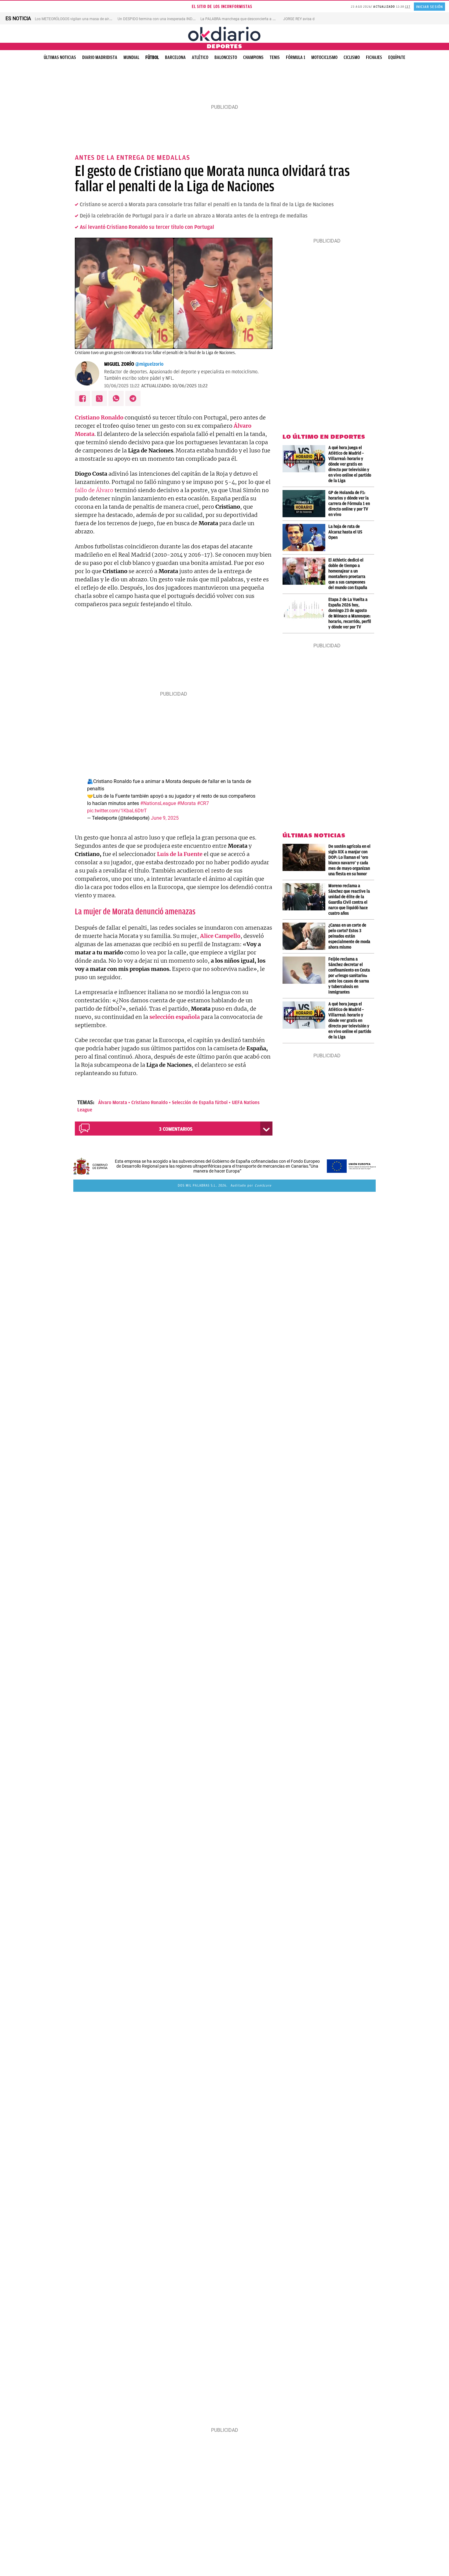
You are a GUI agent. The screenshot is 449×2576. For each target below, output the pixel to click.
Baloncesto (226, 57)
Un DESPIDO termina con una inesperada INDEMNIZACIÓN (166, 19)
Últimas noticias (60, 57)
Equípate (397, 57)
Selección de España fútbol (200, 1103)
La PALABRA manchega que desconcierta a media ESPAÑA (249, 19)
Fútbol (152, 57)
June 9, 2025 (165, 818)
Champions (253, 57)
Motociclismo (324, 57)
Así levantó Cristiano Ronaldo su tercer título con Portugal (147, 227)
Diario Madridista (100, 57)
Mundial (131, 57)
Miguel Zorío (119, 364)
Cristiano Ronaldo (150, 1103)
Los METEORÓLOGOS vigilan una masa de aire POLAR (79, 19)
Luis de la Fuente (180, 854)
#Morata (186, 803)
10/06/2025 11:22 (122, 386)
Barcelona (175, 57)
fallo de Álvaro (94, 490)
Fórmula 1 (296, 57)
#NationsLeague (158, 803)
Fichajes (374, 57)
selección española (175, 1017)
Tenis (275, 57)
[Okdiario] (224, 34)
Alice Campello (220, 936)
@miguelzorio (149, 364)
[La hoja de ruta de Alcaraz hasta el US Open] (305, 538)
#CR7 (203, 803)
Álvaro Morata (113, 1103)
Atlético (200, 57)
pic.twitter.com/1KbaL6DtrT (117, 811)
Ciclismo (352, 57)
